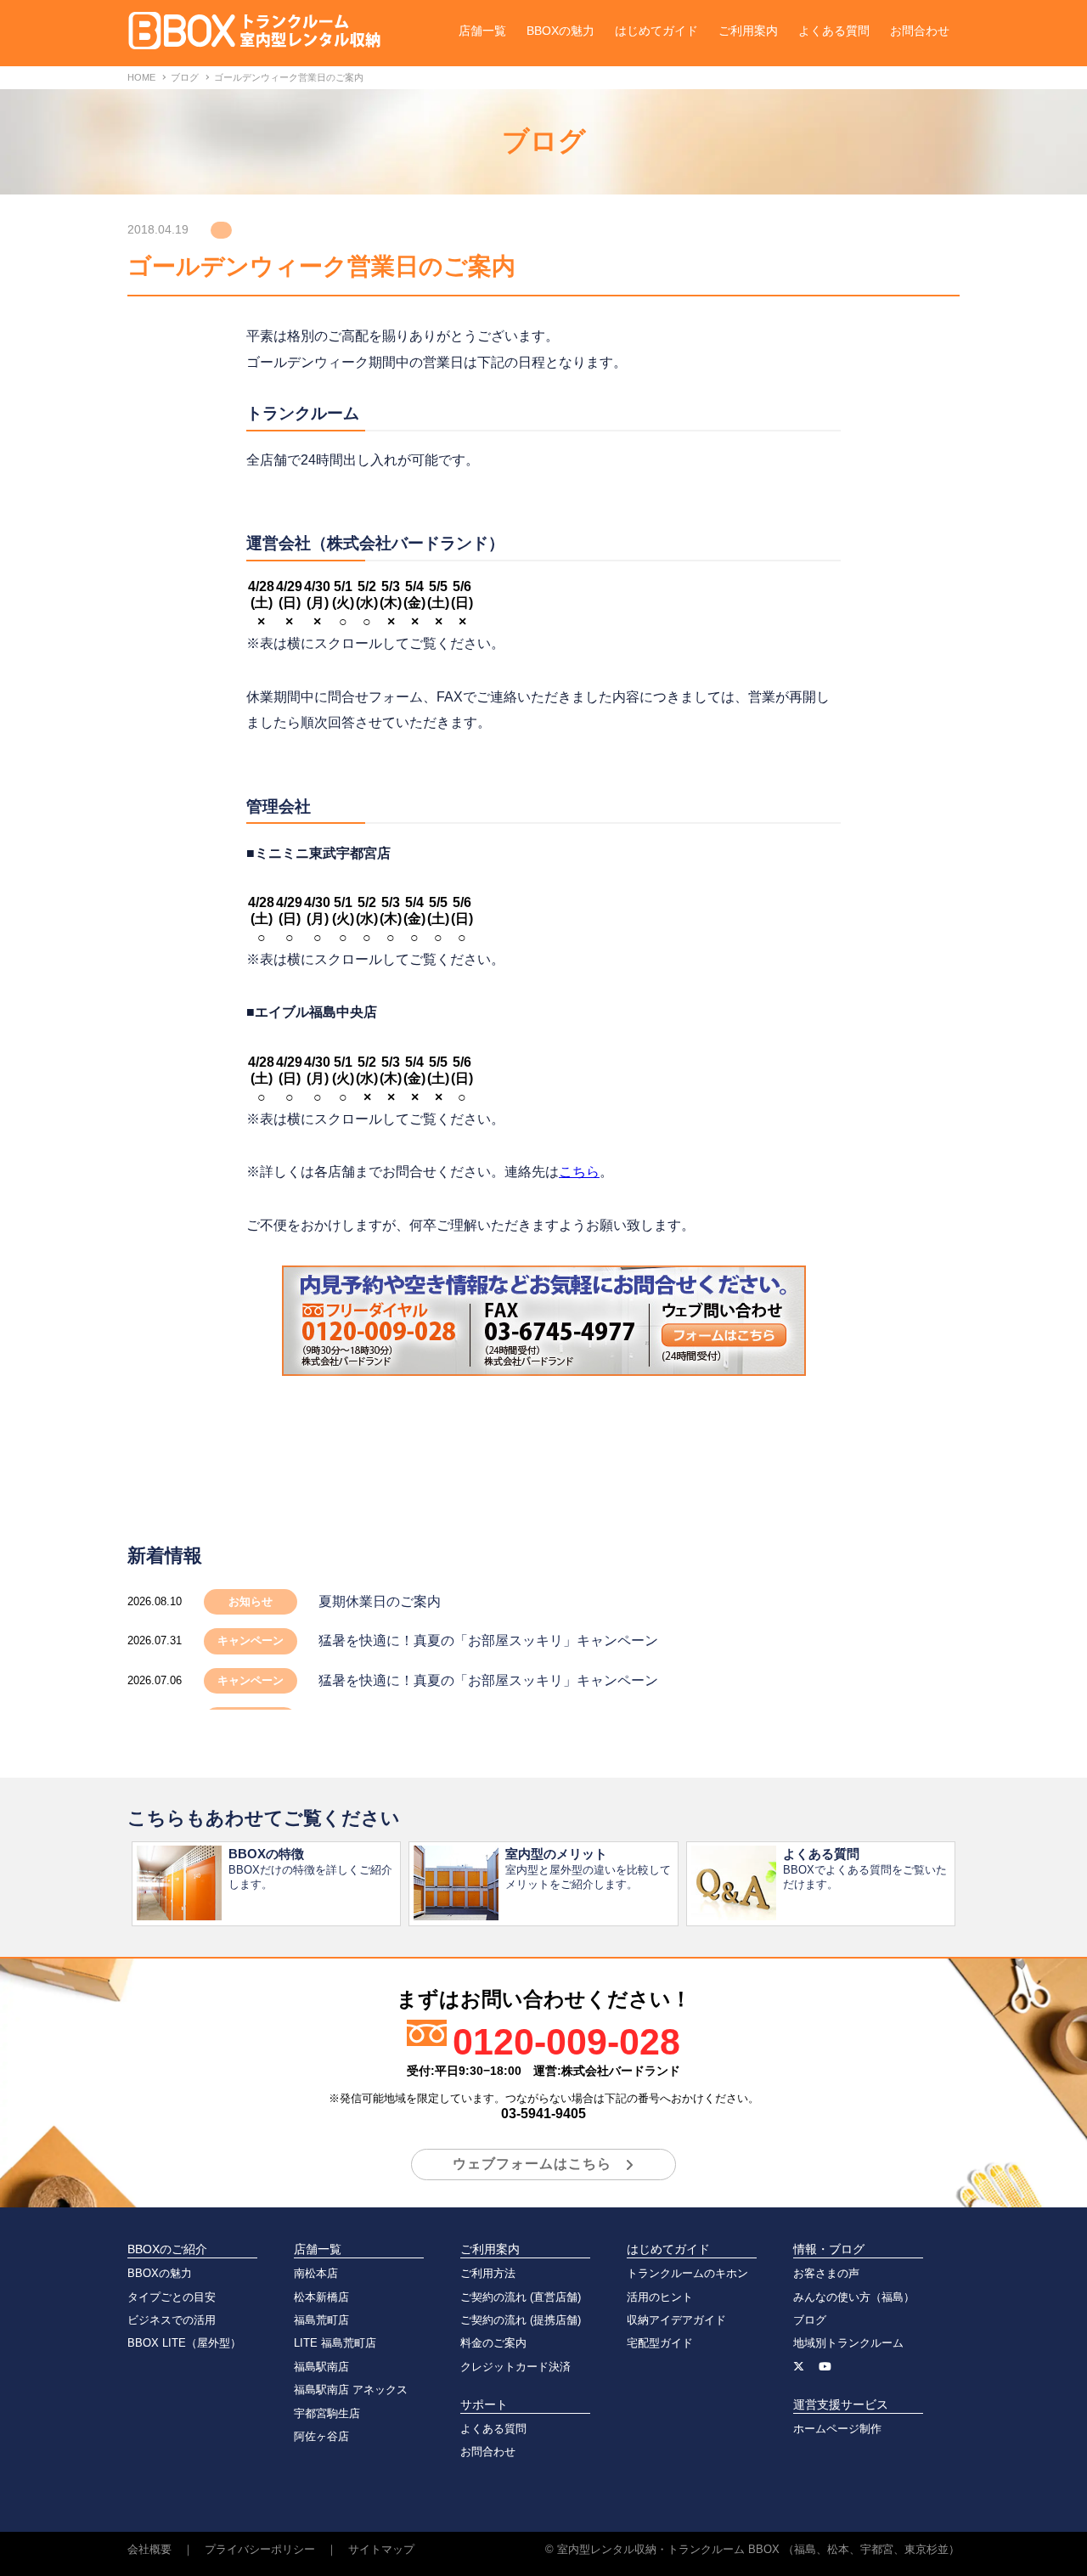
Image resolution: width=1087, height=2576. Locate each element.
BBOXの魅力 (560, 31)
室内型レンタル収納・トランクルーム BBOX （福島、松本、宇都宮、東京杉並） (758, 2549)
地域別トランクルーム (848, 2343)
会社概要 (149, 2549)
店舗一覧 (482, 31)
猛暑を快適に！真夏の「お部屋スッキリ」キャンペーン (488, 1640)
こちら (579, 1172)
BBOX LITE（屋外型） (184, 2343)
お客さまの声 (826, 2273)
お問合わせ (920, 31)
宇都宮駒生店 (327, 2413)
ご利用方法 (488, 2273)
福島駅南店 (321, 2367)
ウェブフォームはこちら (532, 2164)
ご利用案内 (748, 31)
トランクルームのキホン (687, 2273)
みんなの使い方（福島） (854, 2297)
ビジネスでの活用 (172, 2320)
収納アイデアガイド (676, 2320)
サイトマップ (381, 2549)
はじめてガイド (656, 31)
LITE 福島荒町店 (335, 2343)
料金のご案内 (493, 2343)
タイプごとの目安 (172, 2297)
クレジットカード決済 (515, 2367)
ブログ (810, 2320)
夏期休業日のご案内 (380, 1601)
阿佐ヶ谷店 (321, 2436)
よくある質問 (834, 31)
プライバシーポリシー (260, 2549)
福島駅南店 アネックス (351, 2390)
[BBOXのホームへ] (255, 39)
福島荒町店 (321, 2320)
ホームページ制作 (837, 2429)
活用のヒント (660, 2297)
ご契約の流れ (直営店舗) (521, 2297)
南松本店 (316, 2273)
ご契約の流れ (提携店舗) (521, 2320)
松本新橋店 (321, 2297)
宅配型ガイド (660, 2343)
